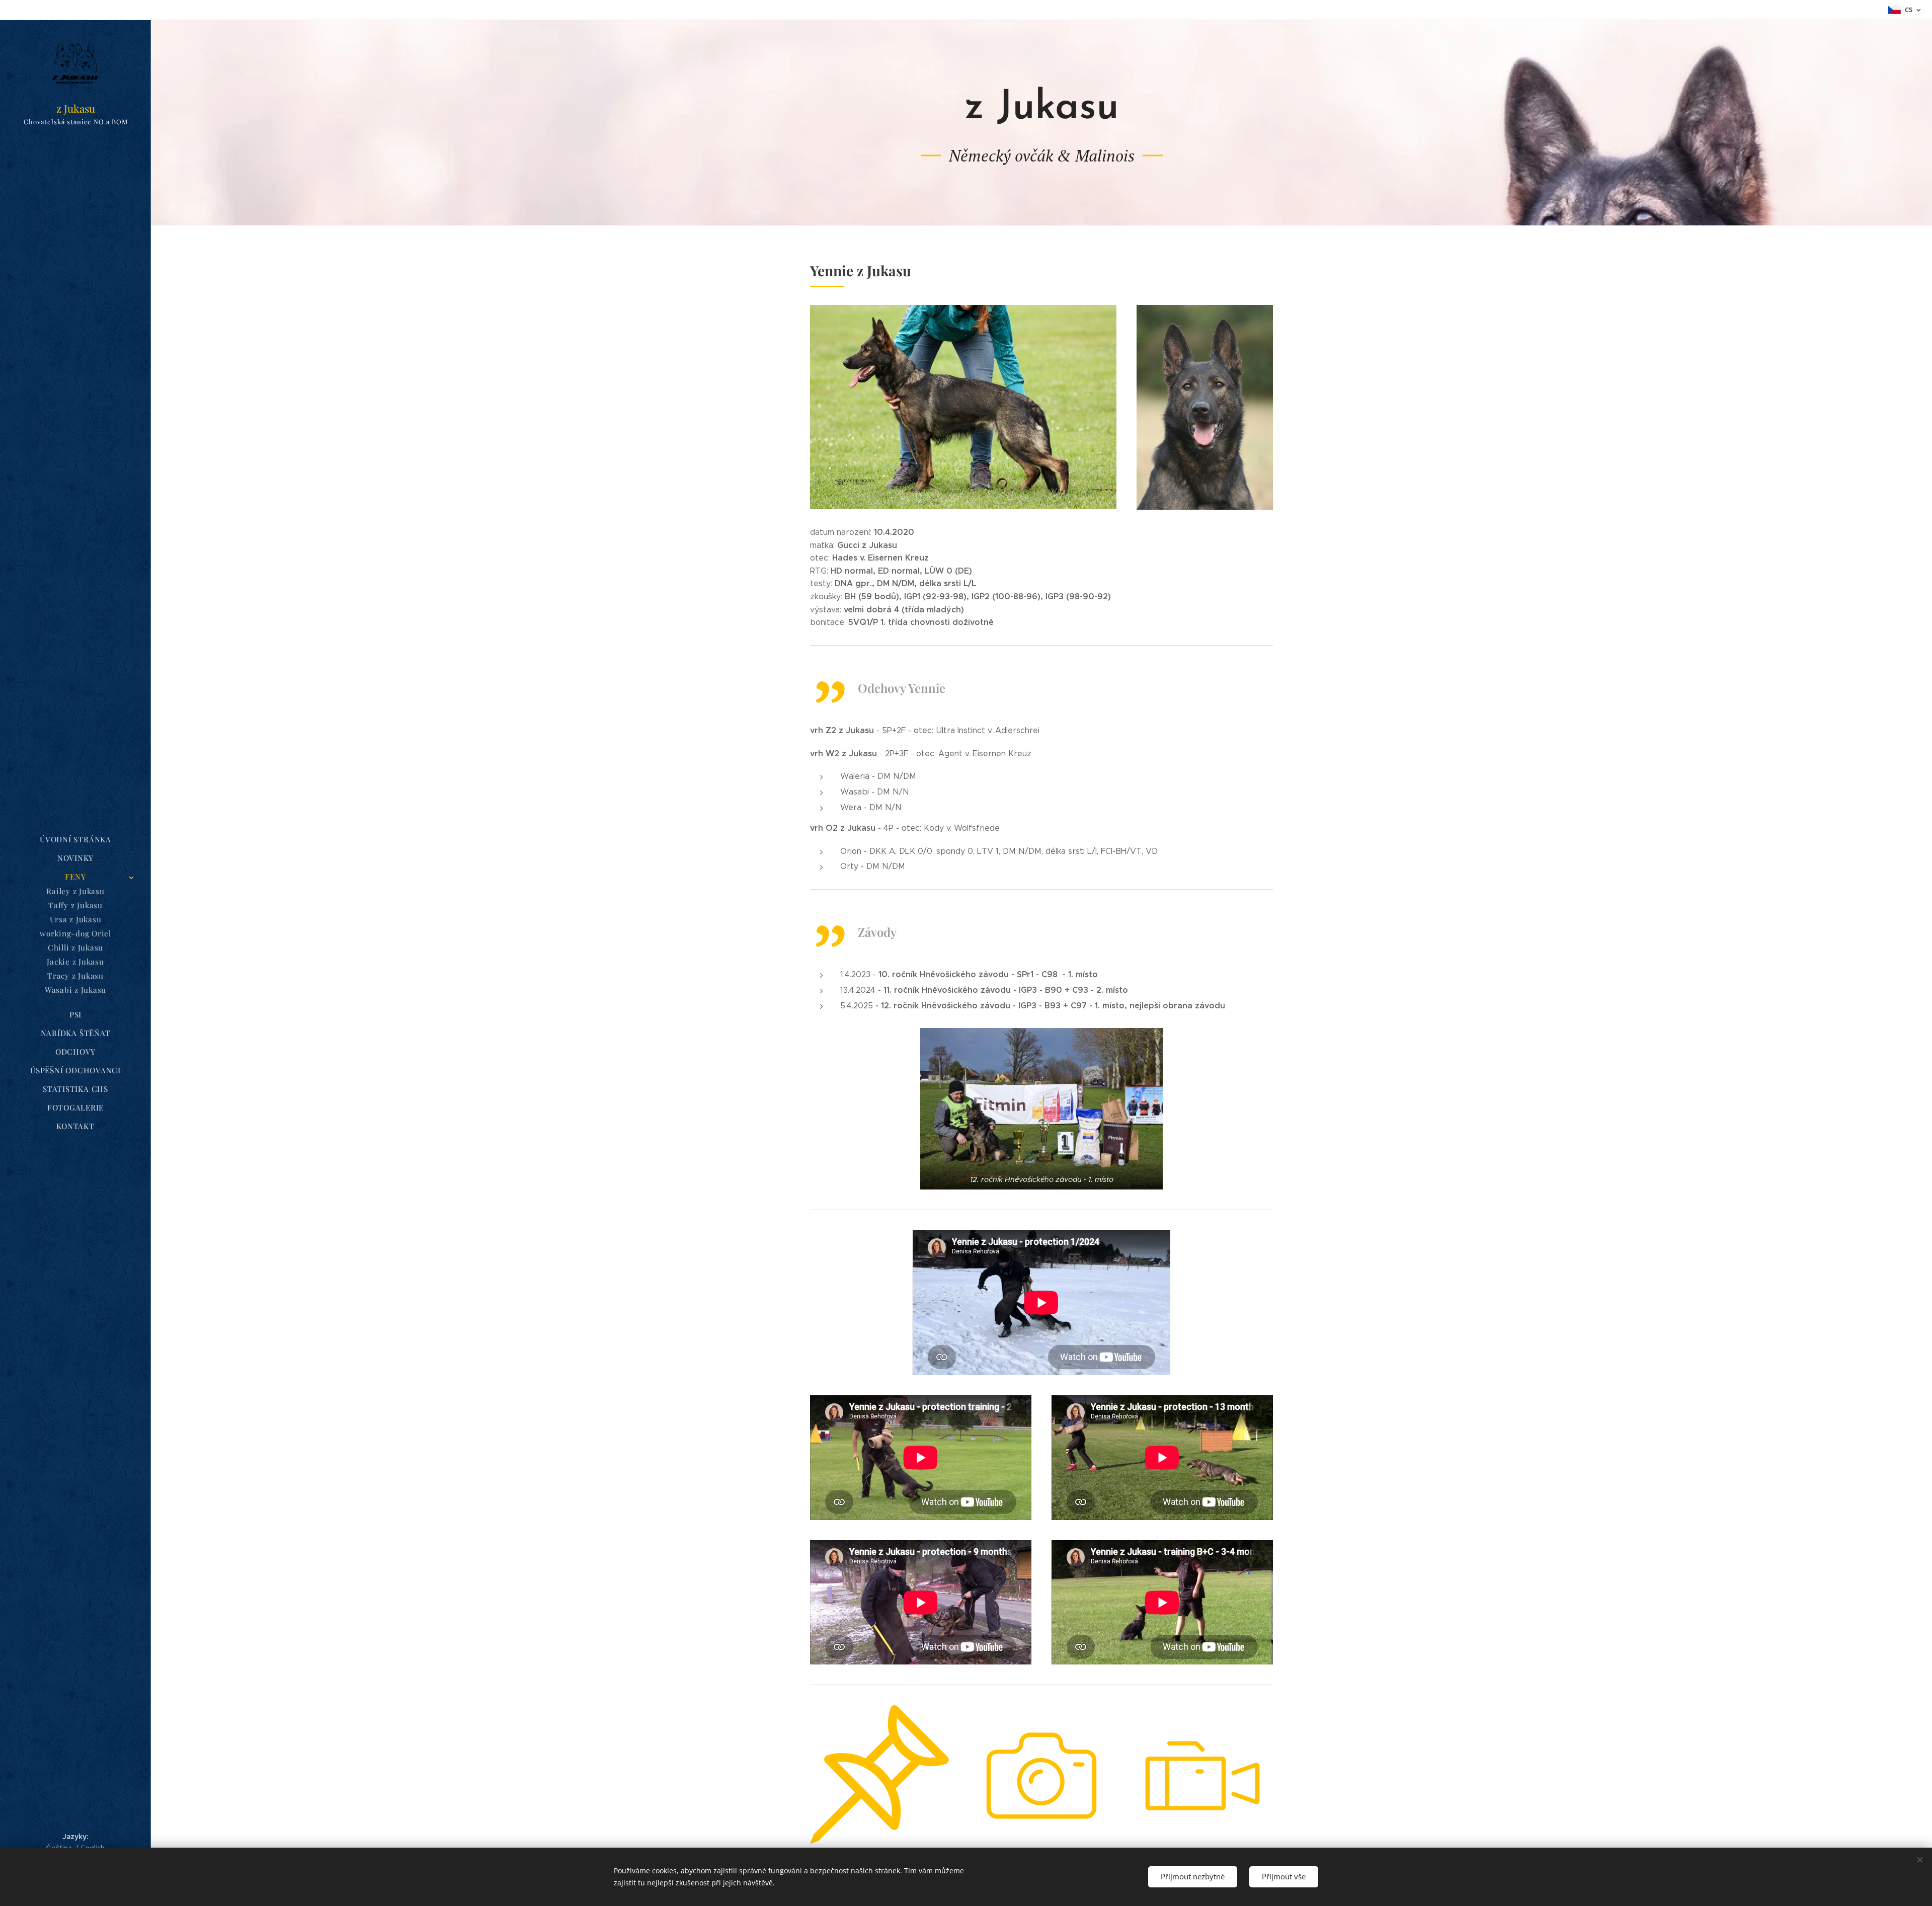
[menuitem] (75, 840)
